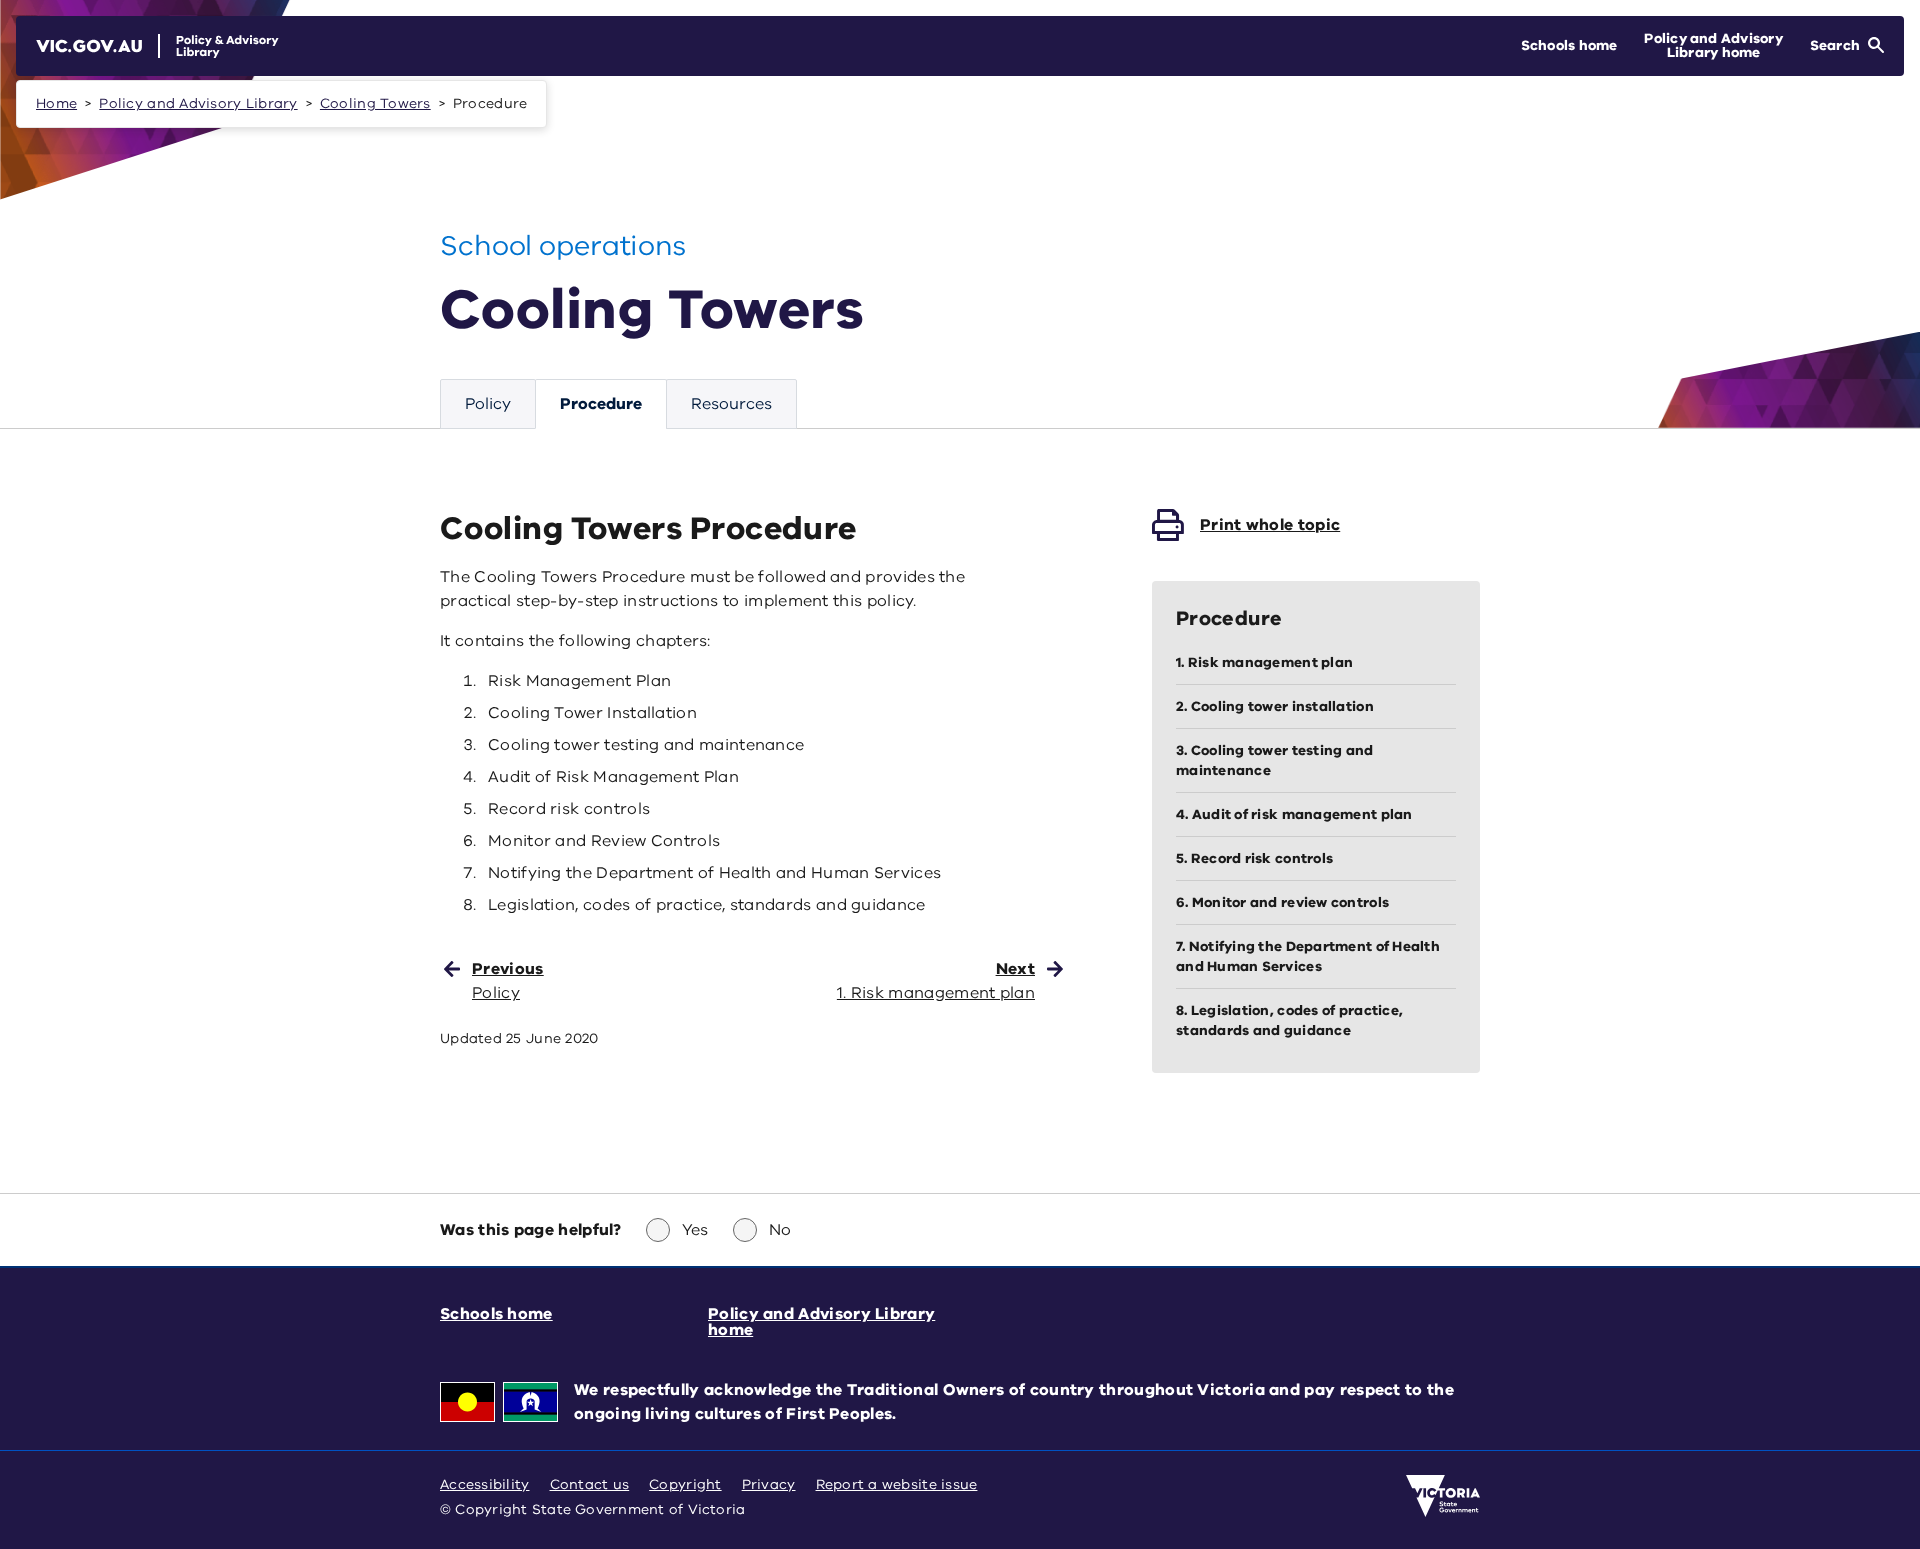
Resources (731, 404)
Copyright (685, 1484)
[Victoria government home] (1443, 1496)
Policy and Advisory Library (198, 103)
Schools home (496, 1314)
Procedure (601, 404)
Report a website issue (897, 1484)
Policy (488, 404)
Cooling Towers (375, 103)
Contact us (590, 1484)
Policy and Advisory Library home (821, 1322)
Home (56, 103)
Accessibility (485, 1484)
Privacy (769, 1484)
